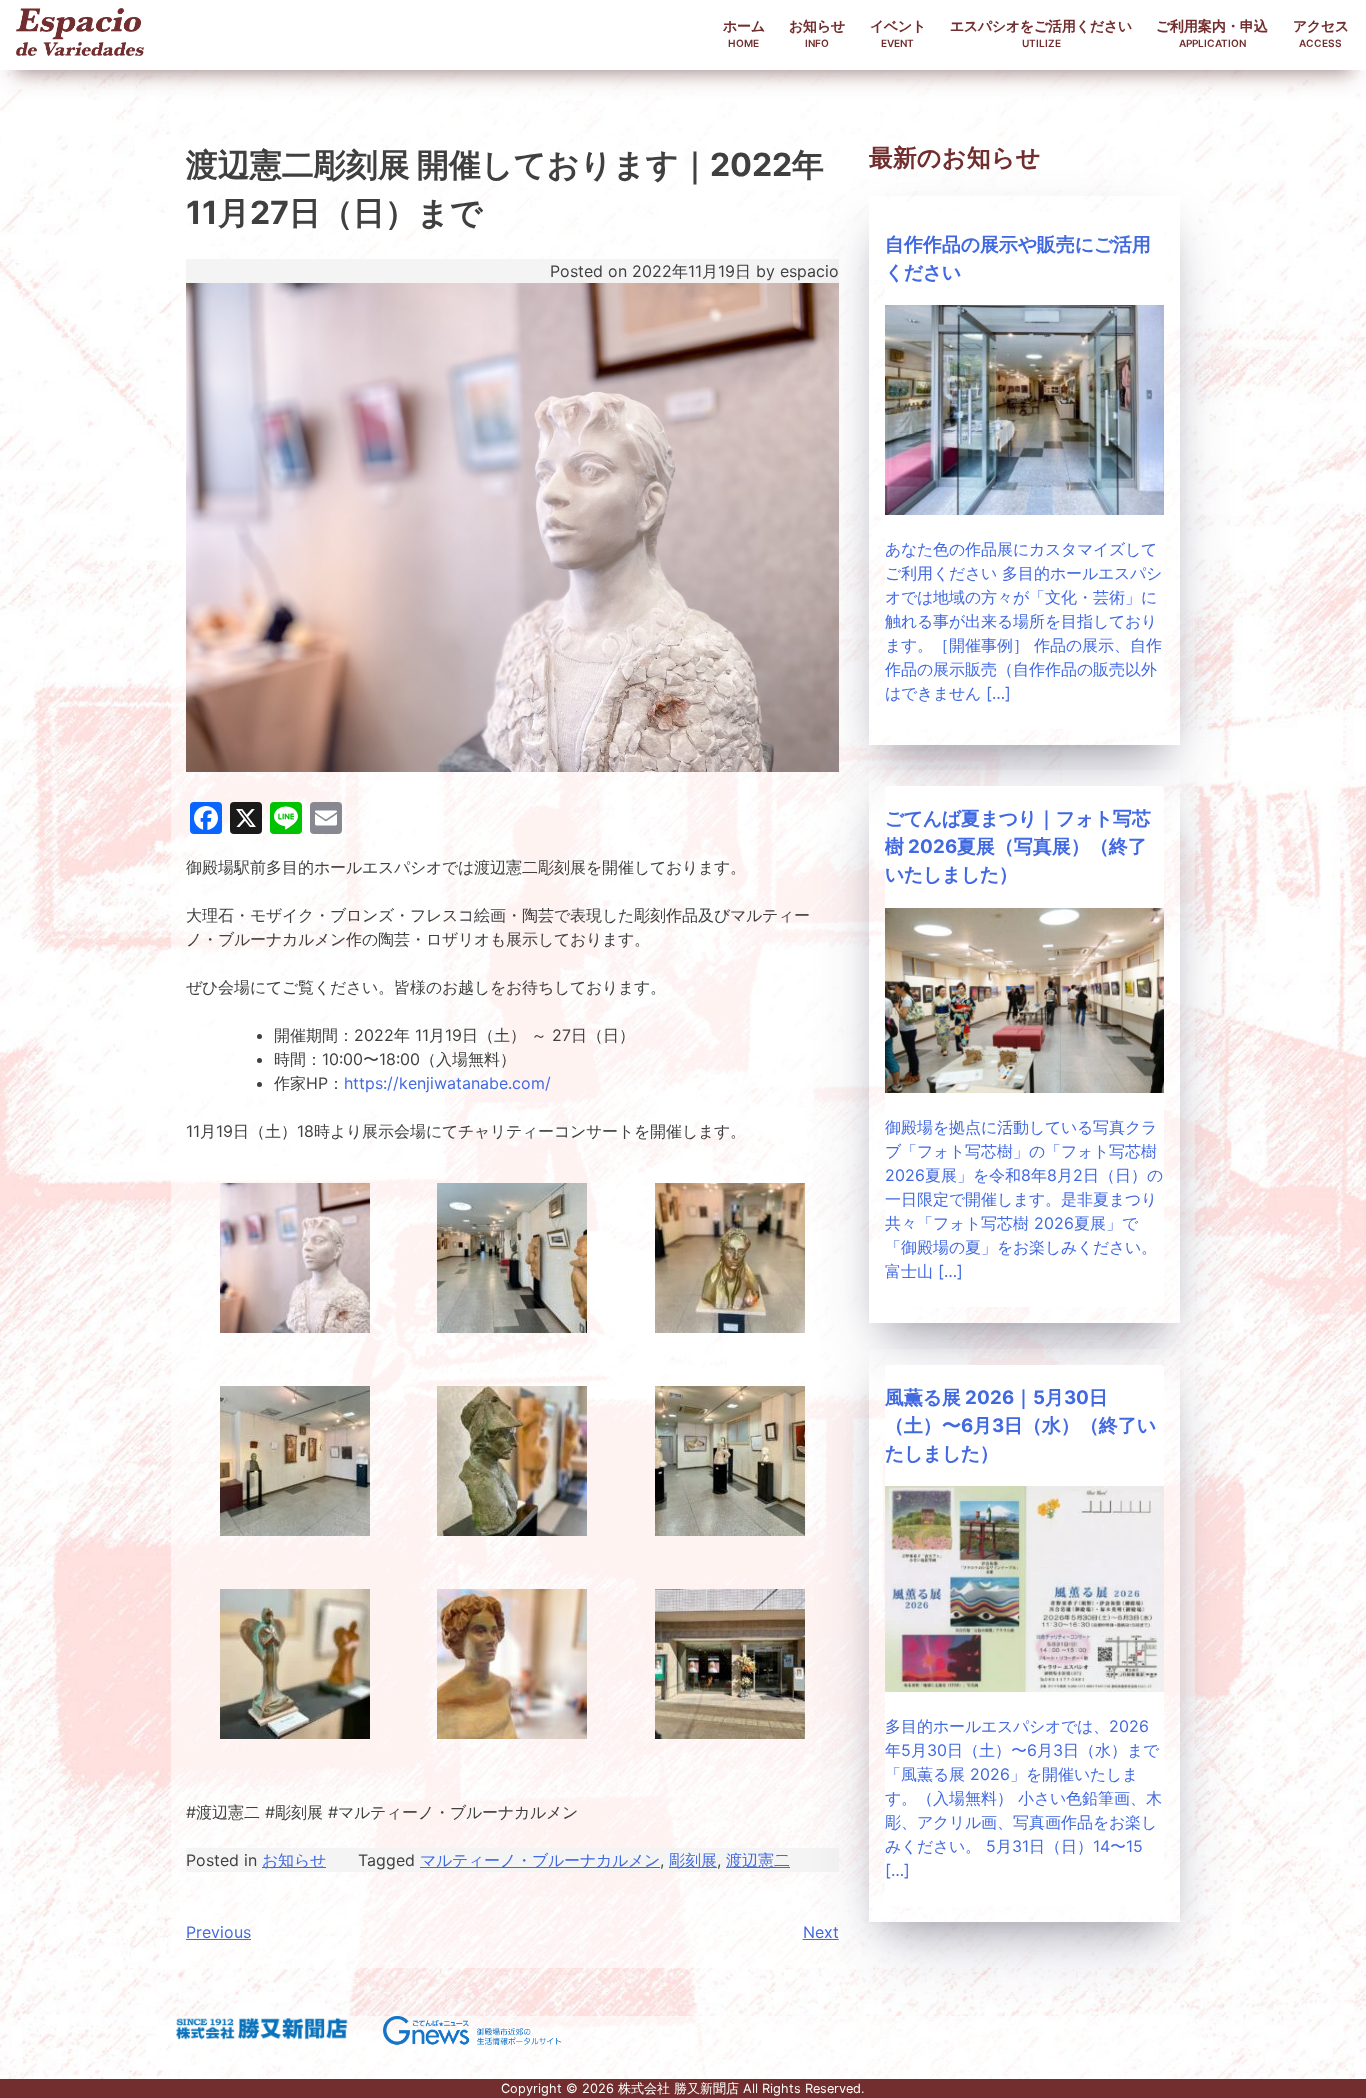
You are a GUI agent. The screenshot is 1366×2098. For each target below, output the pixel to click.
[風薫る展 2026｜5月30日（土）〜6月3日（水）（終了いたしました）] (1024, 1686)
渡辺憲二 (758, 1860)
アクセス (1321, 33)
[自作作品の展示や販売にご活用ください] (1024, 509)
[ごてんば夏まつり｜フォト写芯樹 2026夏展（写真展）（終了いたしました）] (1024, 1087)
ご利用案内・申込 (1212, 33)
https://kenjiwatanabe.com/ (447, 1083)
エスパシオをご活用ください (1041, 33)
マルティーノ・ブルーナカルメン (540, 1860)
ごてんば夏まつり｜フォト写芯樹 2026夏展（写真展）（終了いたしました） (1018, 846)
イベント (898, 33)
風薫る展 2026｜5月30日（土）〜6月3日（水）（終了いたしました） (1020, 1425)
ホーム (744, 33)
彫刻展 (693, 1860)
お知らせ (817, 33)
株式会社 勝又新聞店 (678, 2088)
